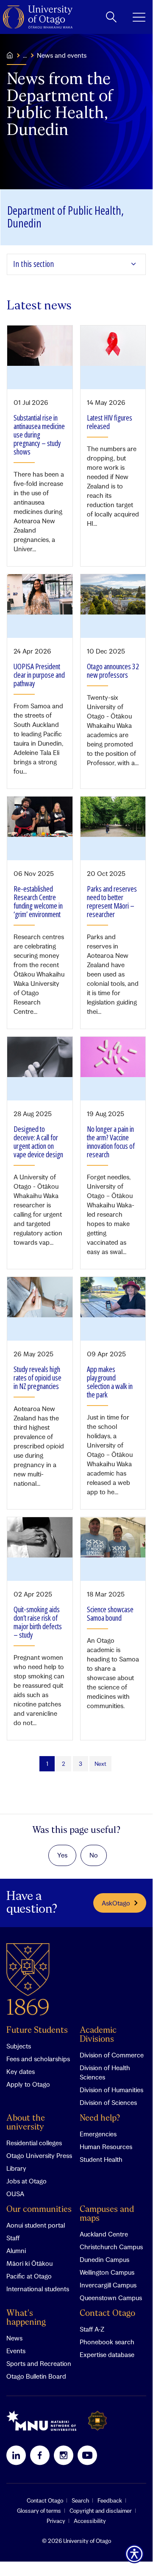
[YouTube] (87, 2455)
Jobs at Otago (26, 2181)
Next (100, 1764)
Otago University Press (39, 2155)
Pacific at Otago (29, 2276)
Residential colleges (34, 2143)
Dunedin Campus (104, 2259)
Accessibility (90, 2521)
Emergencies (98, 2134)
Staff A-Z (92, 2329)
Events (16, 2351)
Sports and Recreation (39, 2363)
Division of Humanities (111, 2090)
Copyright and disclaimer (101, 2511)
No (94, 1855)
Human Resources (106, 2147)
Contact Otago (107, 2314)
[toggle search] (111, 17)
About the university (26, 2123)
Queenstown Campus (111, 2298)
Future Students (37, 2030)
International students (38, 2289)
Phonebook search (107, 2342)
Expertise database (107, 2354)
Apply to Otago (28, 2084)
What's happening (26, 2318)
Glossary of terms (39, 2511)
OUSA (15, 2194)
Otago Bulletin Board (36, 2376)
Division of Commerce (112, 2055)
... (25, 55)
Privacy (56, 2521)
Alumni (16, 2250)
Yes (62, 1855)
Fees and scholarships (38, 2059)
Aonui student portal (36, 2225)
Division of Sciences (108, 2102)
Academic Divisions (98, 2035)
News (14, 2338)
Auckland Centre (104, 2234)
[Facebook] (40, 2455)
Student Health (101, 2159)
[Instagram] (64, 2455)
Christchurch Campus (111, 2247)
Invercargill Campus (108, 2285)
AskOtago (116, 1903)
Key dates (21, 2071)
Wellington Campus (107, 2272)
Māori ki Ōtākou (29, 2263)
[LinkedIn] (16, 2455)
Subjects (19, 2046)
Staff (13, 2238)
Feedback (110, 2500)
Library (16, 2168)
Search (80, 2500)
